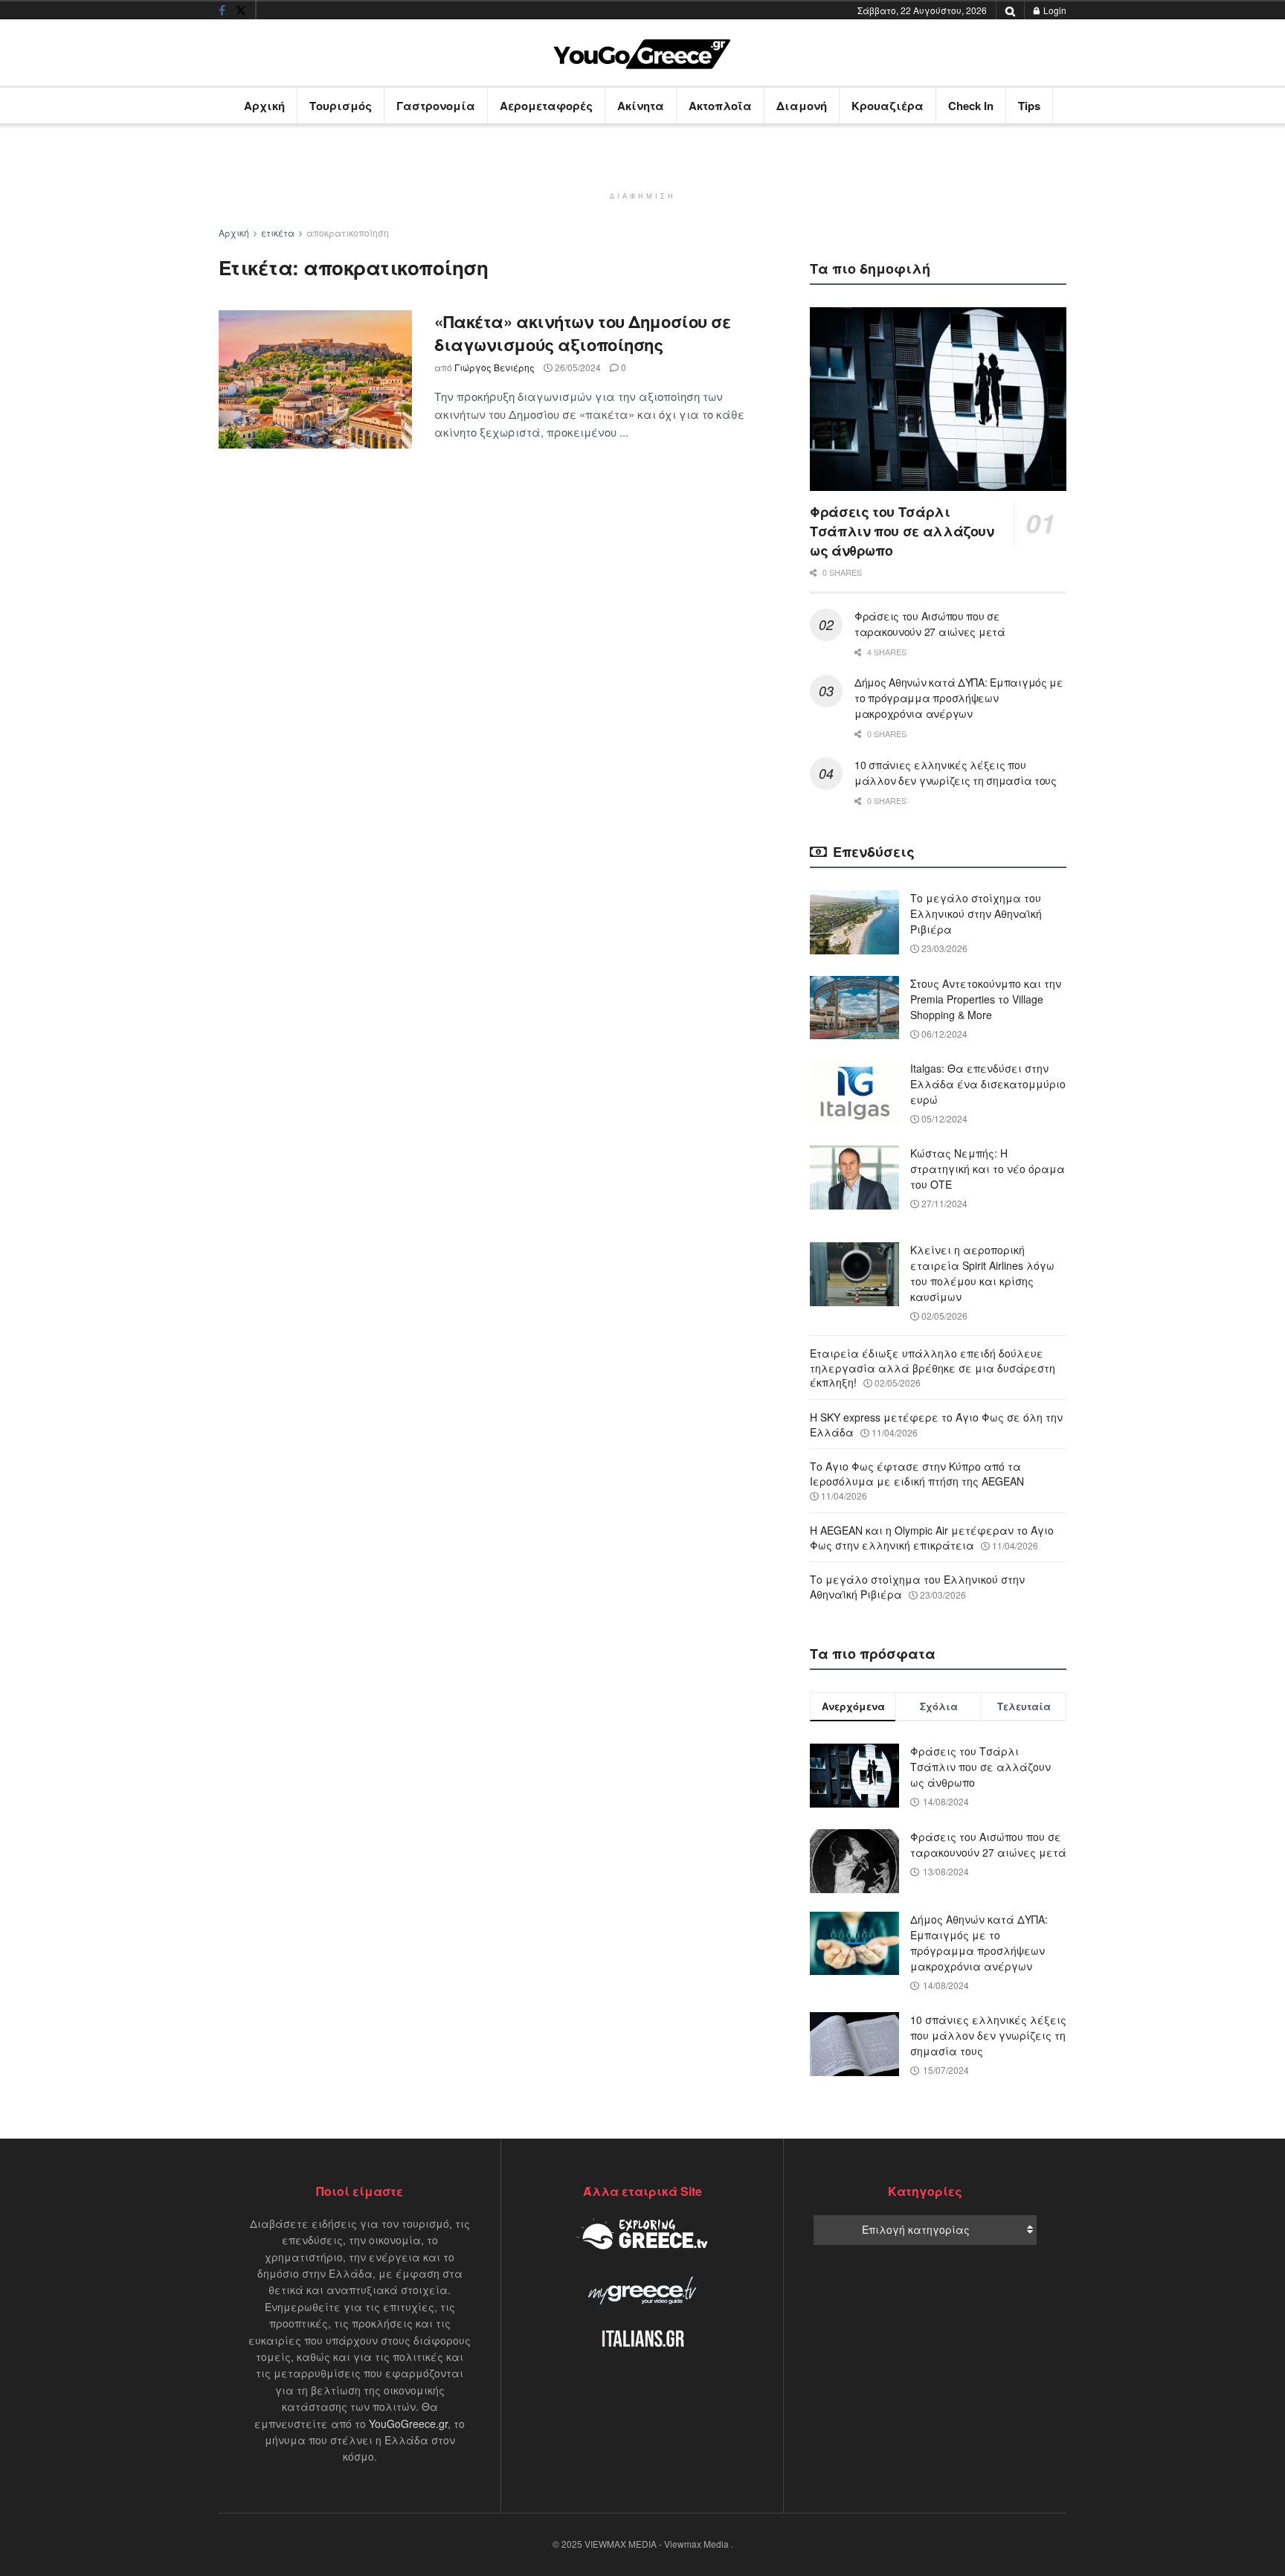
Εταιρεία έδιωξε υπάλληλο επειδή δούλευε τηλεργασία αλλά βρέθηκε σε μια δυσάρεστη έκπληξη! (933, 1368)
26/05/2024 (577, 367)
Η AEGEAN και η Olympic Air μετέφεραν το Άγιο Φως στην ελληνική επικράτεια (932, 1538)
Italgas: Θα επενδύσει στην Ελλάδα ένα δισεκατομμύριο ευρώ (988, 1084)
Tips (1029, 106)
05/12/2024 (943, 1118)
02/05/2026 (943, 1316)
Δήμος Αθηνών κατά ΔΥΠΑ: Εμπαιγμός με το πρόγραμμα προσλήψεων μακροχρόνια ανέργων (959, 698)
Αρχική (264, 106)
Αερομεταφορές (546, 106)
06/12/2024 (943, 1034)
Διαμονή (802, 106)
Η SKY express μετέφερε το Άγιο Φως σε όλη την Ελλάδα (936, 1424)
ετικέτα (278, 232)
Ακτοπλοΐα (720, 106)
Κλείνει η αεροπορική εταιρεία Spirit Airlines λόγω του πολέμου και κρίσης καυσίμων (982, 1273)
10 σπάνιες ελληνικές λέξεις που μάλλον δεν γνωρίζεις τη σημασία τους (956, 773)
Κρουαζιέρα (888, 106)
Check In (971, 106)
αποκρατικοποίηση (348, 232)
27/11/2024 (943, 1203)
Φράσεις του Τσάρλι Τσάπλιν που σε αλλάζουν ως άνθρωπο (902, 531)
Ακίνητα (641, 106)
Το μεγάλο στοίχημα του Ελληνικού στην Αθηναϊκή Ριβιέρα (976, 913)
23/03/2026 (943, 948)
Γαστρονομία (436, 106)
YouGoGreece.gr (408, 2424)
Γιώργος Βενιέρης (495, 367)
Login (1054, 10)
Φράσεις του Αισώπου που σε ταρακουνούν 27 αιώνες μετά (930, 624)
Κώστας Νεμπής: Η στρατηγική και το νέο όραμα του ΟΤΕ (988, 1169)
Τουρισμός (341, 106)
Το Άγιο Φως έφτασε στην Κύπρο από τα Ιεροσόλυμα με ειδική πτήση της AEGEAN (917, 1474)
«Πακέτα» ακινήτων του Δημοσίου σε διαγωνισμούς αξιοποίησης (582, 333)
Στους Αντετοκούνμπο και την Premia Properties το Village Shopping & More (986, 999)
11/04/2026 (893, 1432)
